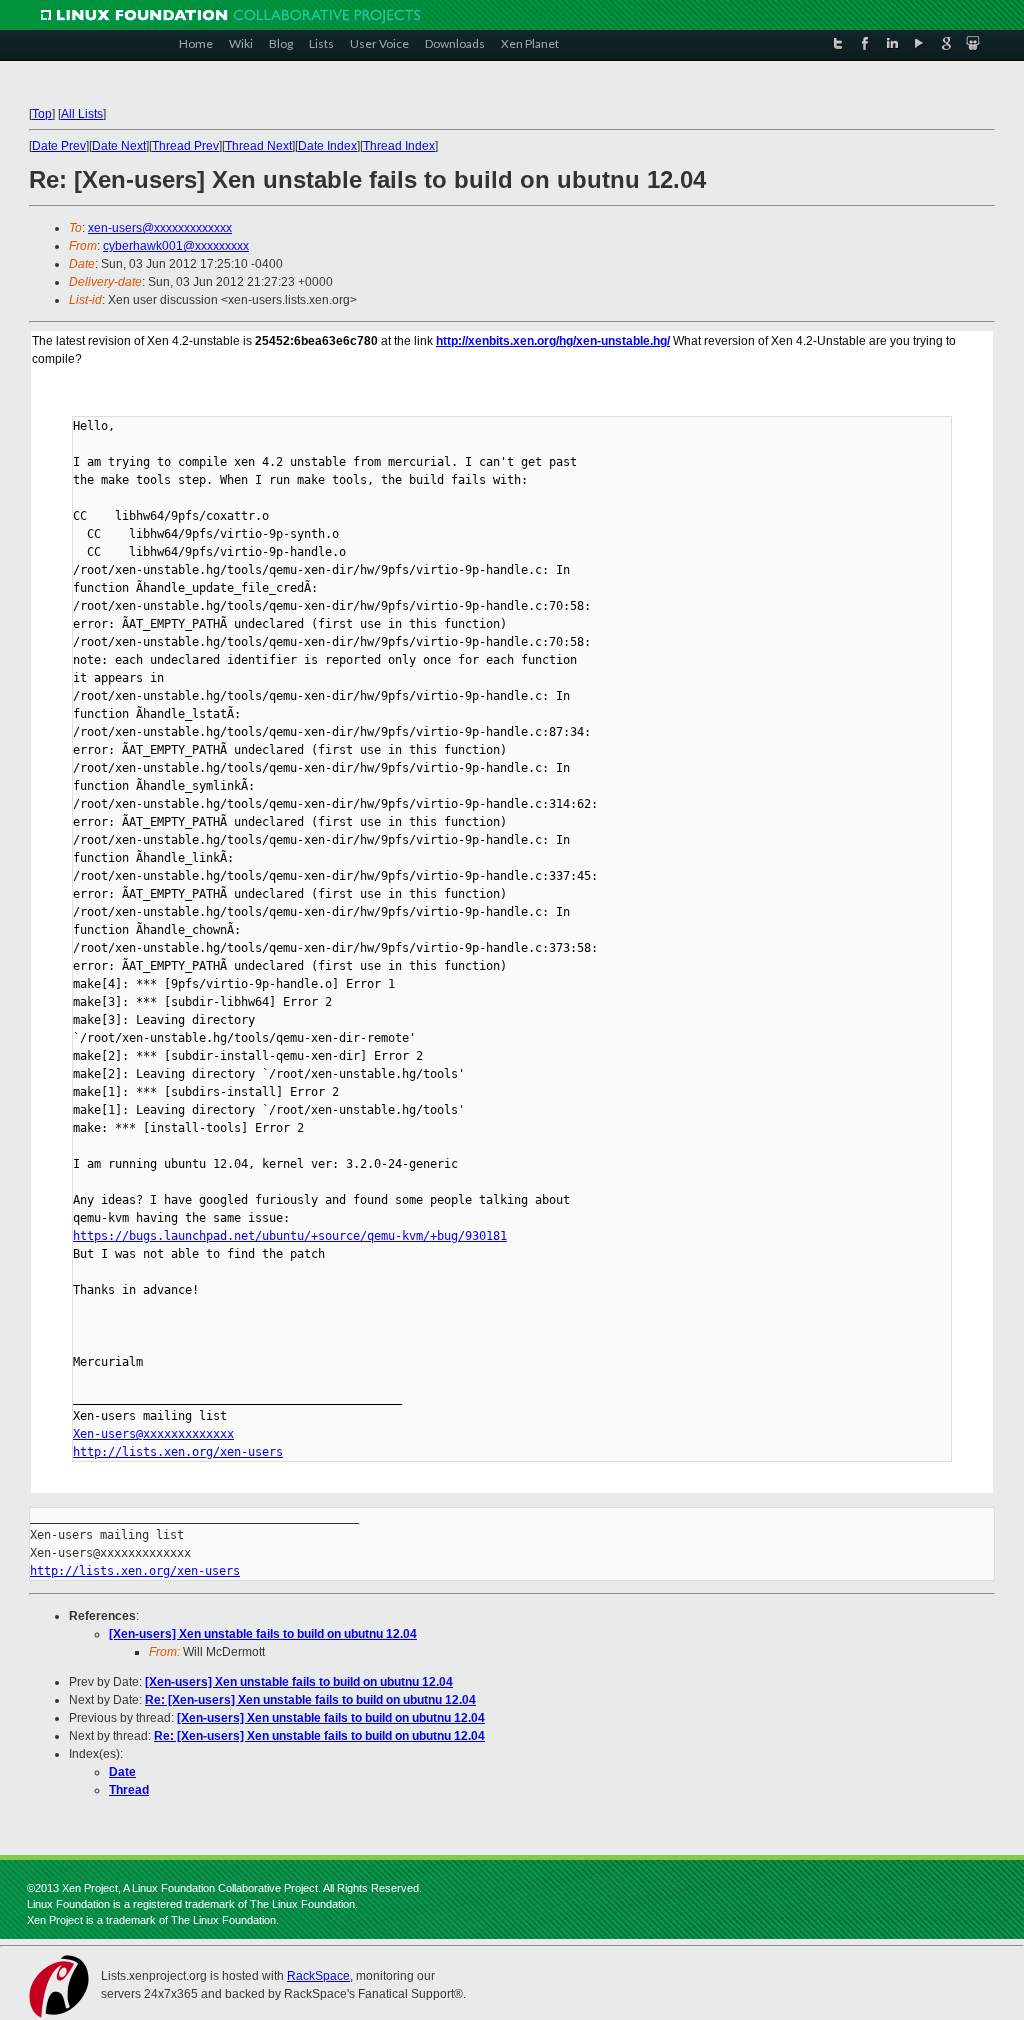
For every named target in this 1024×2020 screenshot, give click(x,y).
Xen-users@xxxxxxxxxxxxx (153, 1434)
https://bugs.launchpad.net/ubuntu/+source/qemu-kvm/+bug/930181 (290, 1236)
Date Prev (59, 146)
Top (42, 114)
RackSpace (318, 1976)
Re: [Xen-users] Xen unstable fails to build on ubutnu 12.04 (310, 1700)
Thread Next (258, 146)
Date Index (327, 146)
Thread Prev (185, 146)
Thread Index (399, 146)
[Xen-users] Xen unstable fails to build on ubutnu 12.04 (263, 1634)
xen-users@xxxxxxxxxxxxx (160, 228)
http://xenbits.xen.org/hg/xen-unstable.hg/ (553, 341)
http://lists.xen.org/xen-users (178, 1452)
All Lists (82, 114)
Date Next (119, 146)
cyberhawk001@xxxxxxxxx (176, 246)
